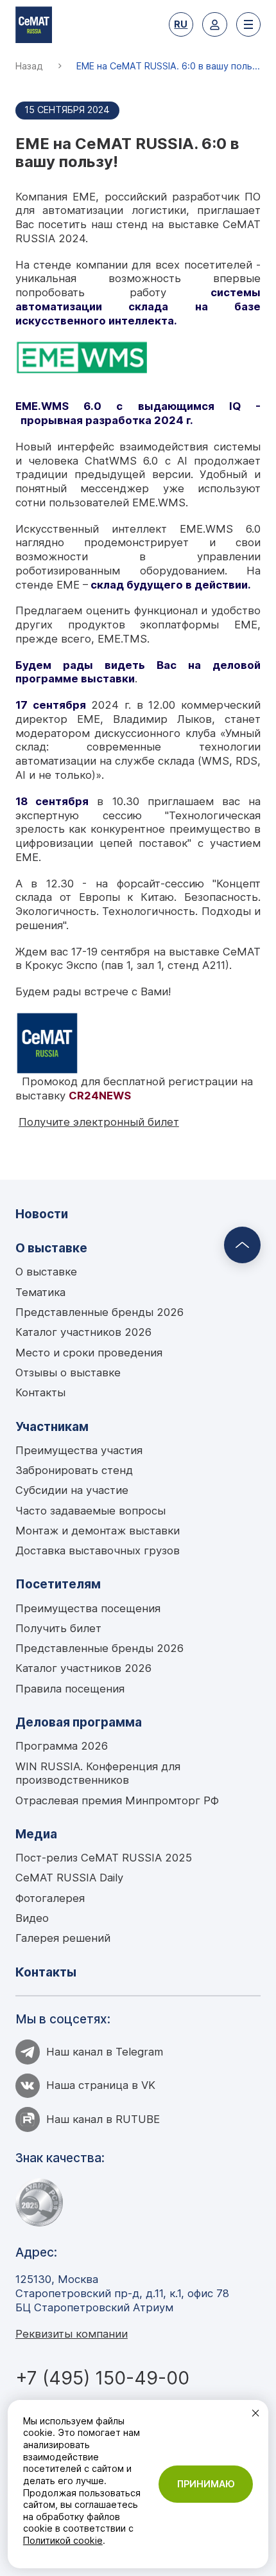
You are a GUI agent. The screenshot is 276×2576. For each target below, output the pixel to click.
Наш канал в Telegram (105, 2052)
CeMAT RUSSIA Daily (69, 1878)
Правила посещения (70, 1689)
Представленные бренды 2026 (99, 1312)
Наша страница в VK (101, 2085)
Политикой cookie (63, 2540)
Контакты (40, 1392)
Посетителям (58, 1584)
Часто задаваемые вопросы (91, 1511)
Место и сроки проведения (89, 1353)
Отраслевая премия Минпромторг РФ (117, 1800)
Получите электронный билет (99, 1122)
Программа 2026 (62, 1746)
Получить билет (58, 1628)
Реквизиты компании (72, 2334)
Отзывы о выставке (68, 1372)
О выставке (51, 1248)
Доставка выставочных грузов (98, 1550)
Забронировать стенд (74, 1470)
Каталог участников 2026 (83, 1332)
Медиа (36, 1834)
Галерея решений (63, 1938)
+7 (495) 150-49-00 (102, 2378)
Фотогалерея (50, 1898)
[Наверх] (242, 1245)
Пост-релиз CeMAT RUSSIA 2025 (104, 1858)
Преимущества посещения (88, 1608)
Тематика (40, 1292)
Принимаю (206, 2484)
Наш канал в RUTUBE (103, 2119)
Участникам (52, 1426)
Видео (32, 1918)
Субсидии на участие (72, 1490)
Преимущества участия (79, 1450)
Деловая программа (79, 1722)
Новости (42, 1214)
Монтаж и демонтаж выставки (98, 1531)
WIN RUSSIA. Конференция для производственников (98, 1773)
